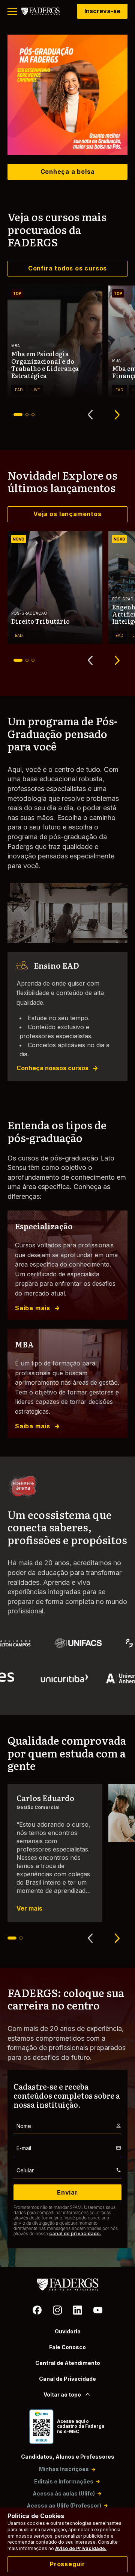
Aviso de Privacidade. (81, 2548)
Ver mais (29, 1908)
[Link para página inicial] (40, 11)
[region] (67, 95)
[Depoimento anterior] (90, 1938)
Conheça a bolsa (68, 172)
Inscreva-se (102, 11)
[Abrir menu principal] (12, 11)
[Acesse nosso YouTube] (98, 2311)
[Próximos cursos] (117, 415)
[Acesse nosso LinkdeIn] (78, 2311)
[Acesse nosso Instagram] (57, 2311)
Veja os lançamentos (67, 514)
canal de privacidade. (75, 2233)
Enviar (67, 2192)
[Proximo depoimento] (117, 1938)
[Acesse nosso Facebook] (37, 2311)
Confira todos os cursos (67, 268)
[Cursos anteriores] (90, 415)
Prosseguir (67, 2564)
